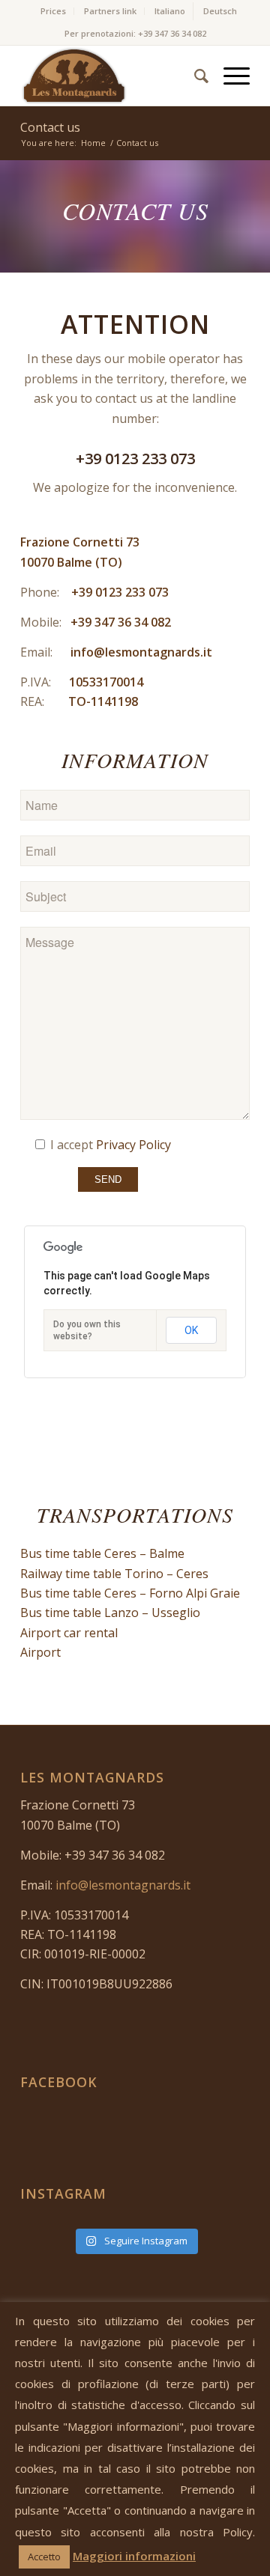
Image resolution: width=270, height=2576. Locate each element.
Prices (53, 11)
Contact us (50, 127)
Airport (40, 1652)
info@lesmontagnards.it (141, 652)
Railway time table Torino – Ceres (114, 1574)
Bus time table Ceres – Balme (102, 1553)
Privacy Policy (133, 1145)
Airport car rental (69, 1633)
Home (93, 143)
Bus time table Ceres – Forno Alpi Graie (130, 1593)
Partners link (110, 11)
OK (191, 1330)
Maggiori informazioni (134, 2556)
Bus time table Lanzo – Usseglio (110, 1613)
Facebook (59, 2082)
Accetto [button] (44, 2557)
